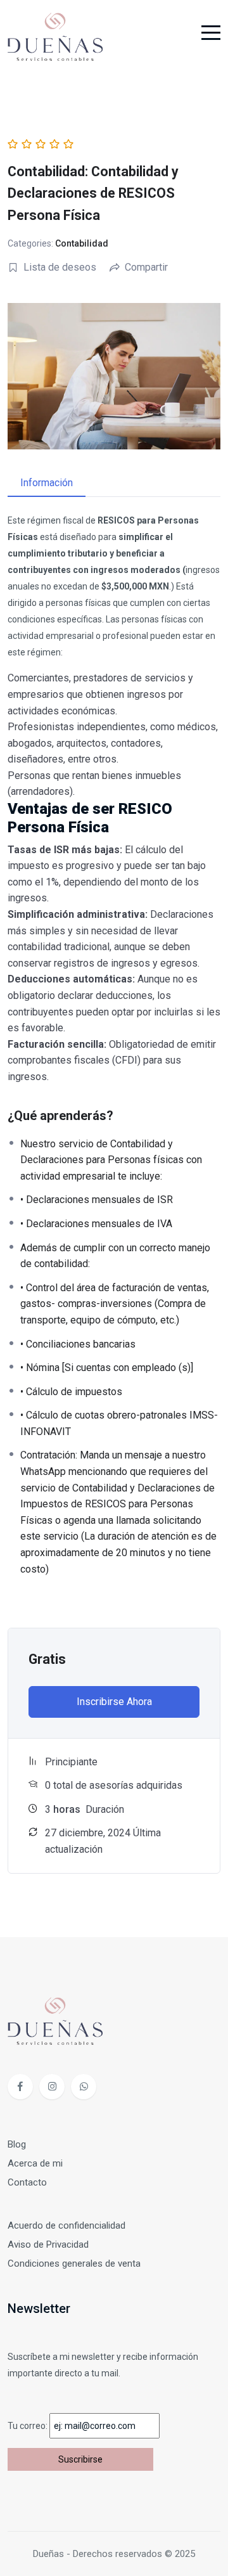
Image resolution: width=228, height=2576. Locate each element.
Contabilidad (82, 243)
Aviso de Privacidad (48, 2244)
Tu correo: (28, 2426)
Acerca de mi (35, 2163)
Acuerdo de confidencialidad (66, 2225)
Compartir (146, 267)
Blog (17, 2144)
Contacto (27, 2182)
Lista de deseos (60, 267)
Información (47, 483)
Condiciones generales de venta (74, 2264)
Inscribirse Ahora (114, 1702)
